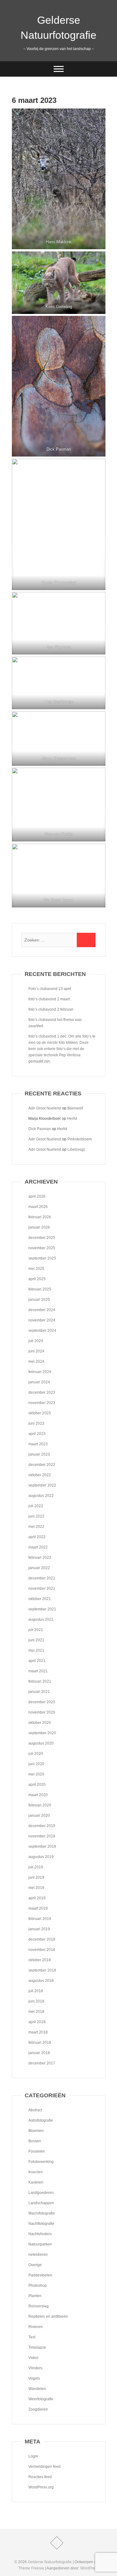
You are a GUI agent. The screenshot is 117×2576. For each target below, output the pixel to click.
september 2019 (42, 1846)
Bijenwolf (75, 1108)
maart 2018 (38, 2032)
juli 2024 (36, 1341)
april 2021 (37, 1661)
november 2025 (42, 1248)
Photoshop (38, 2286)
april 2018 (37, 2022)
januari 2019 (39, 1929)
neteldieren (38, 2255)
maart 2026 (38, 1207)
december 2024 (42, 1310)
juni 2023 (36, 1423)
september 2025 (42, 1258)
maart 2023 (38, 1444)
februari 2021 (40, 1681)
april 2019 (37, 1898)
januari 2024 (39, 1382)
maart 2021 (38, 1671)
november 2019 (42, 1836)
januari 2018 (39, 2053)
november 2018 (42, 1950)
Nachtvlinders (40, 2234)
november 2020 (42, 1712)
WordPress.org (41, 2487)
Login (33, 2456)
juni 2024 (36, 1351)
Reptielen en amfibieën (48, 2316)
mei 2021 (36, 1650)
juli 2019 (36, 1867)
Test (32, 2337)
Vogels (34, 2378)
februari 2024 (40, 1372)
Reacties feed (40, 2477)
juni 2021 (36, 1640)
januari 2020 (39, 1816)
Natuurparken (40, 2244)
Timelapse (37, 2347)
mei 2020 (36, 1774)
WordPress (90, 2568)
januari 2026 (39, 1227)
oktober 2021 (40, 1599)
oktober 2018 (40, 1960)
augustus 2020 (41, 1743)
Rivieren (36, 2327)
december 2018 (42, 1939)
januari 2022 (39, 1568)
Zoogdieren (38, 2409)
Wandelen (37, 2389)
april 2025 (37, 1279)
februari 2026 (40, 1217)
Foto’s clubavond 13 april (50, 989)
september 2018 (42, 1970)
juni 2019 (36, 1877)
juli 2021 (36, 1630)
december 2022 (42, 1465)
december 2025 (42, 1238)
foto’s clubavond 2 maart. (50, 999)
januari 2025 (39, 1300)
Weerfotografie (41, 2399)
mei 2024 (36, 1361)
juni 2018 (36, 2001)
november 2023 (42, 1403)
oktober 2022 (40, 1475)
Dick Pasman (40, 1129)
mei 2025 (36, 1269)
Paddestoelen (40, 2275)
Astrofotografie (41, 2120)
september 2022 (42, 1485)
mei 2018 (36, 2012)
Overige (35, 2265)
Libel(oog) (76, 1149)
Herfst (72, 1119)
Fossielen (37, 2151)
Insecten (36, 2172)
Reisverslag (39, 2306)
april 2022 (37, 1537)
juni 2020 (36, 1764)
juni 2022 (36, 1516)
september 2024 (42, 1331)
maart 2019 (38, 1908)
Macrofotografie (42, 2213)
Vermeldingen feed (44, 2467)
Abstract (35, 2110)
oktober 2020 (40, 1723)
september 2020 (42, 1733)
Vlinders (35, 2368)
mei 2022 (36, 1527)
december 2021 (42, 1578)
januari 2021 (39, 1692)
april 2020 (37, 1785)
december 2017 (42, 2063)
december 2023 (42, 1392)
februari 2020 (40, 1805)
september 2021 (42, 1609)
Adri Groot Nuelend (45, 1108)
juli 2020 (36, 1754)
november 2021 (42, 1589)
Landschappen (41, 2203)
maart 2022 (38, 1547)
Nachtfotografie (41, 2224)
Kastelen (36, 2182)
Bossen (35, 2141)
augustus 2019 (41, 1857)
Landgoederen (41, 2193)
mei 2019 (36, 1888)
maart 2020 (38, 1795)
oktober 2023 (40, 1413)
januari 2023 (39, 1454)
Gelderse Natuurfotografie (58, 28)
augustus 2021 (41, 1619)
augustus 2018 (41, 1981)
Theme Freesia (31, 2568)
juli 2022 (36, 1506)
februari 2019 (40, 1919)
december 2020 (42, 1702)
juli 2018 (36, 1991)
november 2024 (42, 1320)
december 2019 (42, 1826)
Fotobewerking (41, 2162)
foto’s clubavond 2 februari (51, 1009)
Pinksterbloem (80, 1139)
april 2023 (37, 1434)
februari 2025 (40, 1289)
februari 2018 (40, 2043)
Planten (35, 2296)
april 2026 (37, 1196)
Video (33, 2358)
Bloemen (36, 2131)
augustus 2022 (41, 1496)
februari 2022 (40, 1558)
